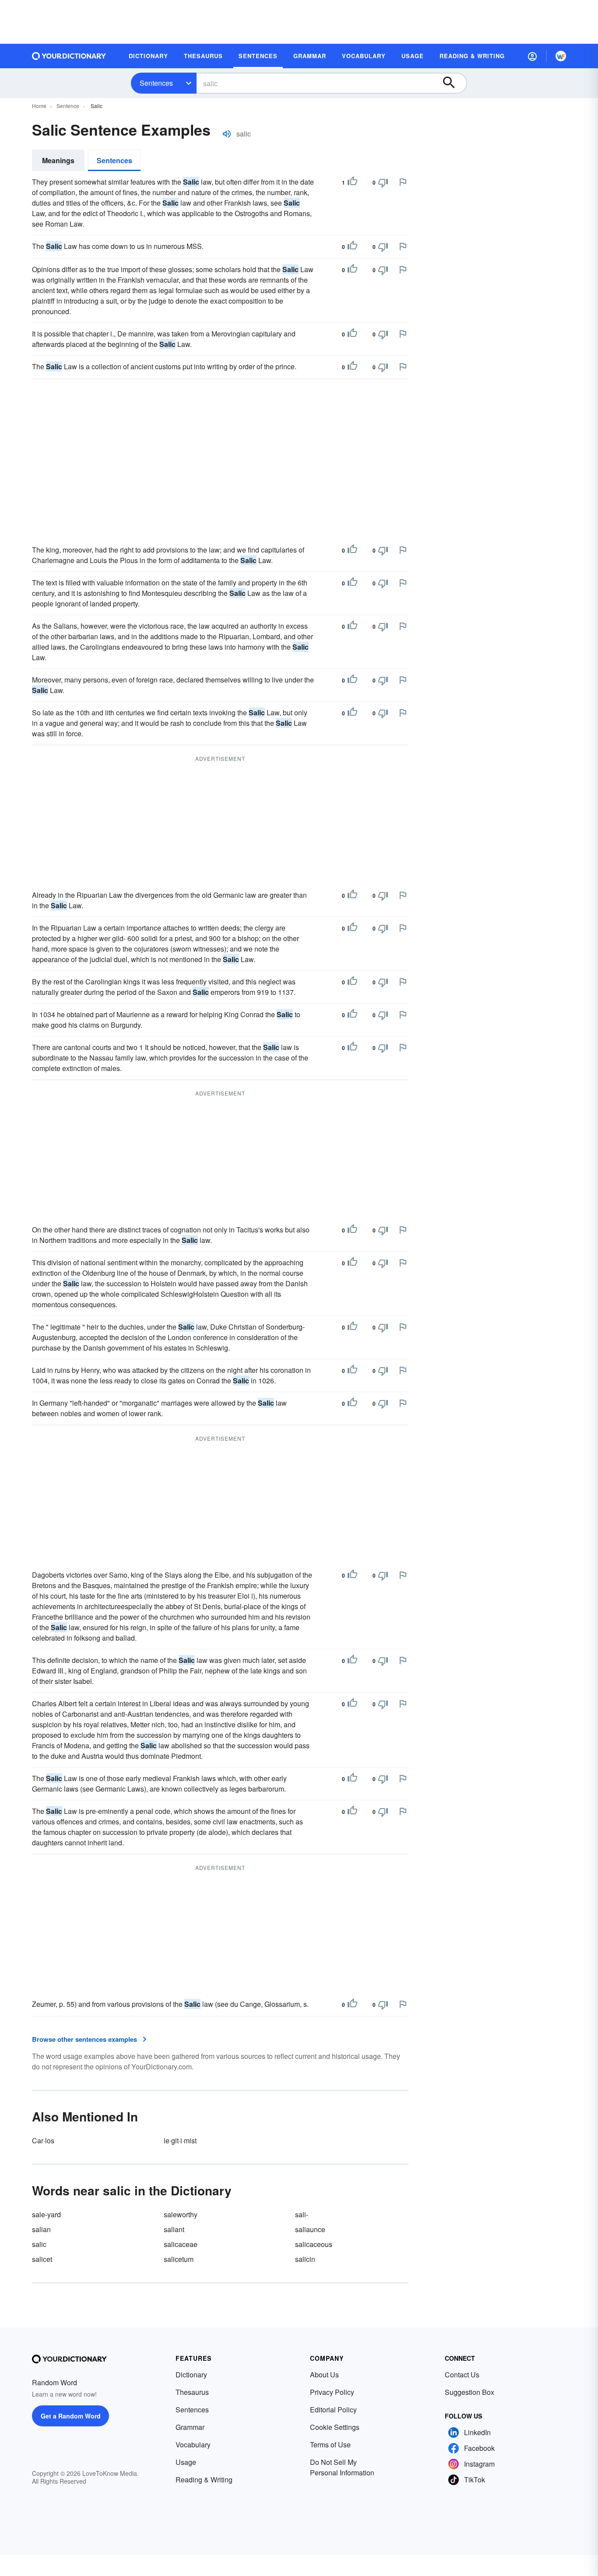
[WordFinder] (561, 56)
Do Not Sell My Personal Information (342, 2467)
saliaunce (310, 2229)
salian (41, 2229)
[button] (532, 56)
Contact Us (462, 2375)
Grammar (190, 2427)
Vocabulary (193, 2445)
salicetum (179, 2259)
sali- (302, 2214)
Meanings (58, 160)
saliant (174, 2229)
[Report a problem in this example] (403, 182)
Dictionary (191, 2375)
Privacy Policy (332, 2392)
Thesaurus (192, 2392)
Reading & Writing (204, 2480)
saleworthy (181, 2214)
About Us (324, 2375)
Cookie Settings (335, 2427)
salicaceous (314, 2244)
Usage (186, 2462)
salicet (42, 2259)
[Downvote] (383, 182)
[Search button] (453, 83)
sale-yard (46, 2214)
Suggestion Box (470, 2392)
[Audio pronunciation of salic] (227, 134)
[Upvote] (352, 182)
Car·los (43, 2140)
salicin (305, 2259)
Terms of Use (330, 2445)
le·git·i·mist (180, 2140)
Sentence (68, 106)
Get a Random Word (71, 2416)
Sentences (156, 83)
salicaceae (181, 2244)
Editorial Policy (333, 2410)
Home (39, 106)
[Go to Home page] (69, 56)
